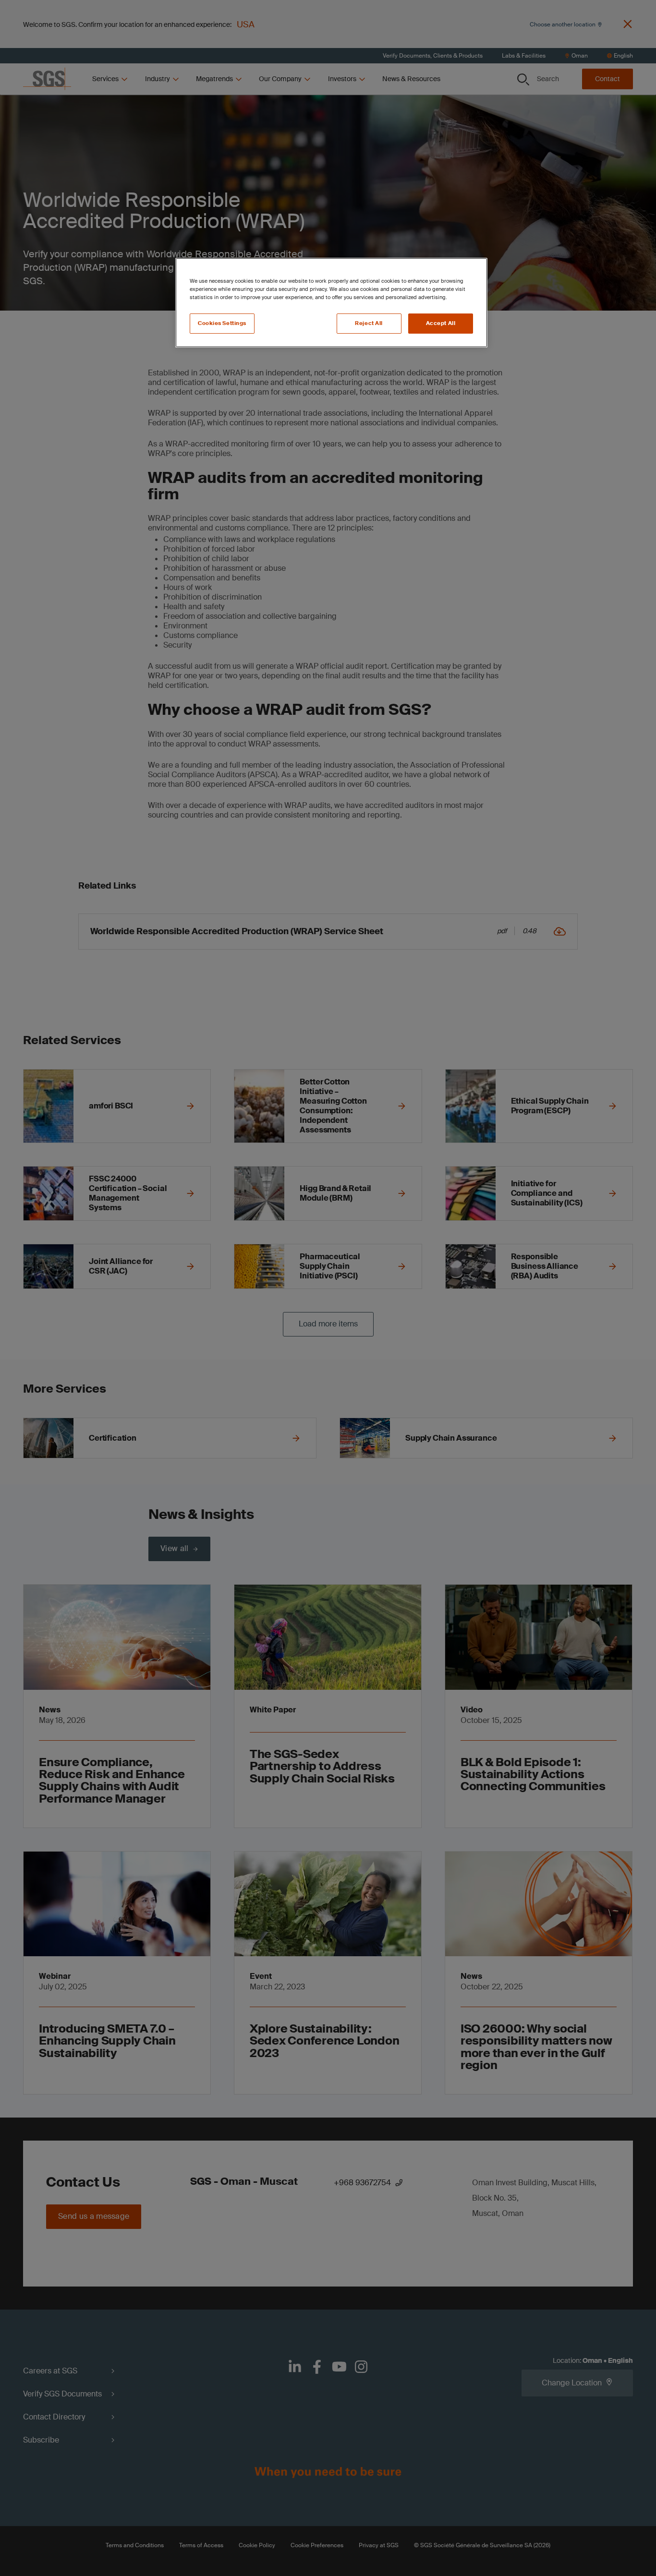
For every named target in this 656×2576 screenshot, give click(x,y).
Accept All (441, 323)
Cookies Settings (222, 323)
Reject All (369, 323)
